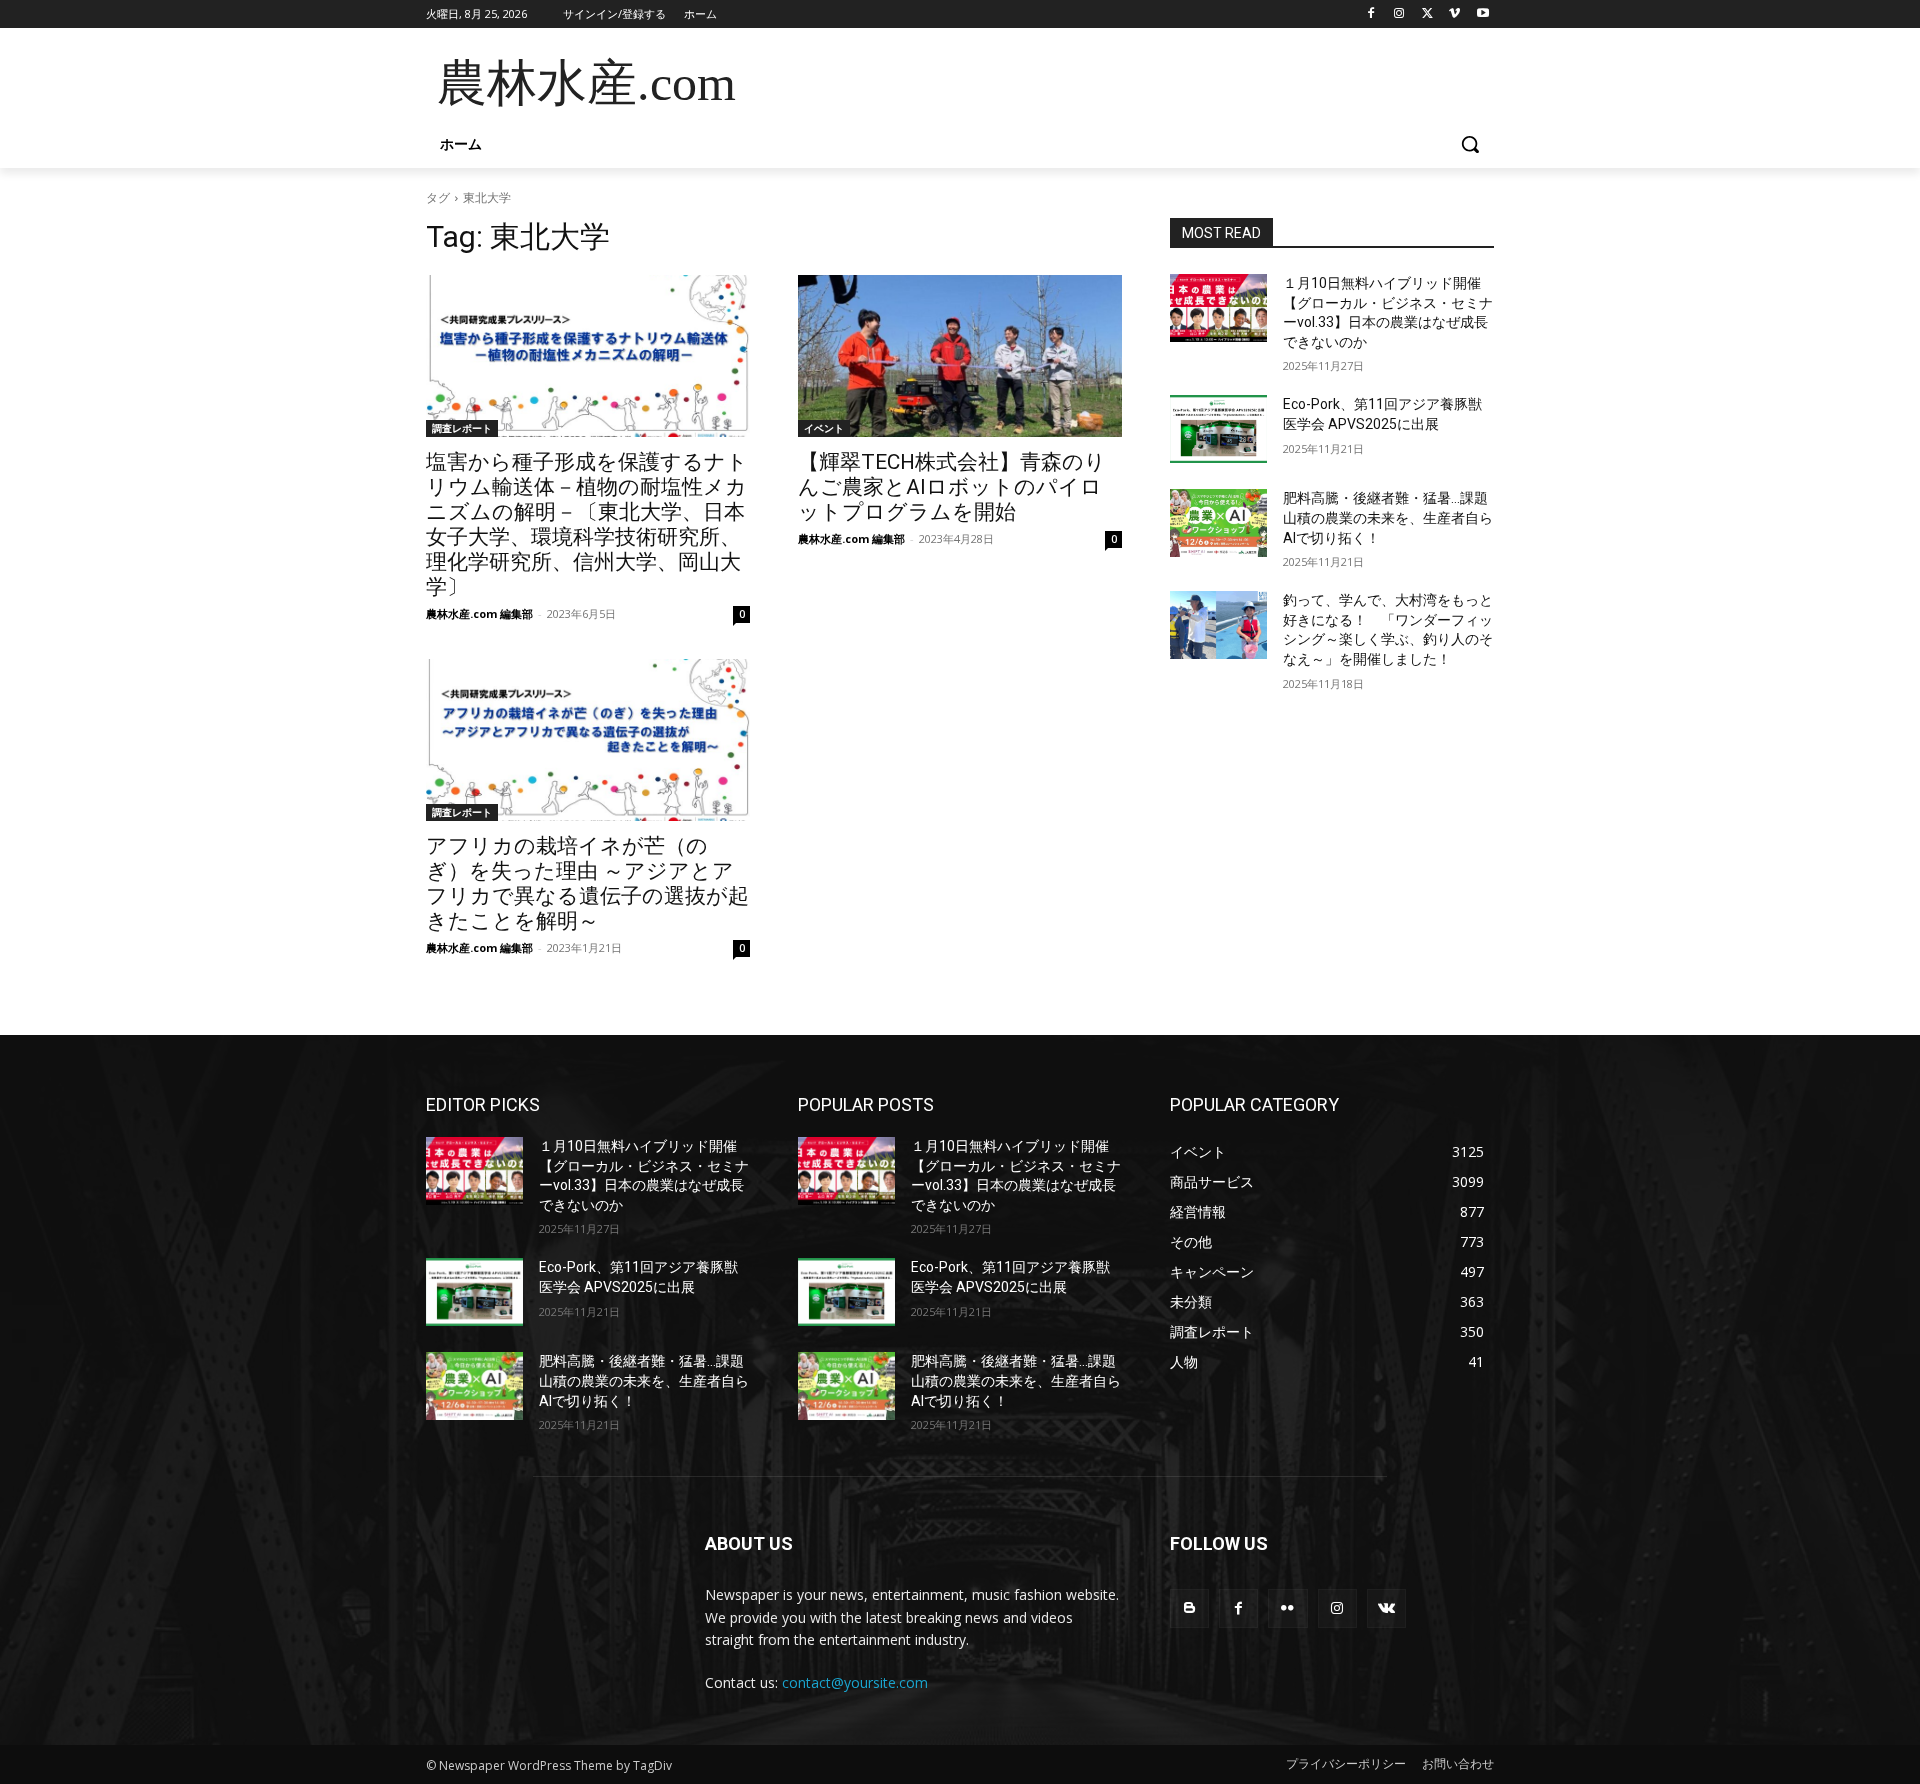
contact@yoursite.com (855, 1682)
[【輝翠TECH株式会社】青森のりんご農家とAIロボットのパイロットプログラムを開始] (960, 356)
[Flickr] (1287, 1608)
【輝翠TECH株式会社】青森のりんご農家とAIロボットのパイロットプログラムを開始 (952, 487)
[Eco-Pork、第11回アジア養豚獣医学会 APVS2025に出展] (1218, 429)
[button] (1470, 144)
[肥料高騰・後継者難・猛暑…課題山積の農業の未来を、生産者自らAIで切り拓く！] (1218, 523)
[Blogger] (1189, 1608)
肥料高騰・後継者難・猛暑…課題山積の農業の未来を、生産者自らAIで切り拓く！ (1388, 517)
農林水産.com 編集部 (479, 613)
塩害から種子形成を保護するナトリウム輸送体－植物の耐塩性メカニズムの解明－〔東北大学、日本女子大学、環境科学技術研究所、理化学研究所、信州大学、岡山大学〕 (587, 524)
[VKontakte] (1386, 1608)
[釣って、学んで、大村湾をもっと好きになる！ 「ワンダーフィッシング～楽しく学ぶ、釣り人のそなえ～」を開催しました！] (1218, 625)
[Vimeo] (1454, 14)
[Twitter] (1427, 14)
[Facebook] (1371, 14)
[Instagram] (1399, 14)
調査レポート (462, 428)
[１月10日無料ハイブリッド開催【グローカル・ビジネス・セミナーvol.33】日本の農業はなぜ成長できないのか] (1218, 308)
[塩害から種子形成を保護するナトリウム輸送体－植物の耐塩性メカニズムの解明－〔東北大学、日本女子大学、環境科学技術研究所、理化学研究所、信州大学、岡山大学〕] (588, 356)
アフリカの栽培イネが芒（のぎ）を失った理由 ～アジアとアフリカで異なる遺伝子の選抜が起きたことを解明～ (587, 883)
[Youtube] (1482, 14)
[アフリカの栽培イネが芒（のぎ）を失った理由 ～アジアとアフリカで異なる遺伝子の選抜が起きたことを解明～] (588, 740)
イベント (824, 428)
